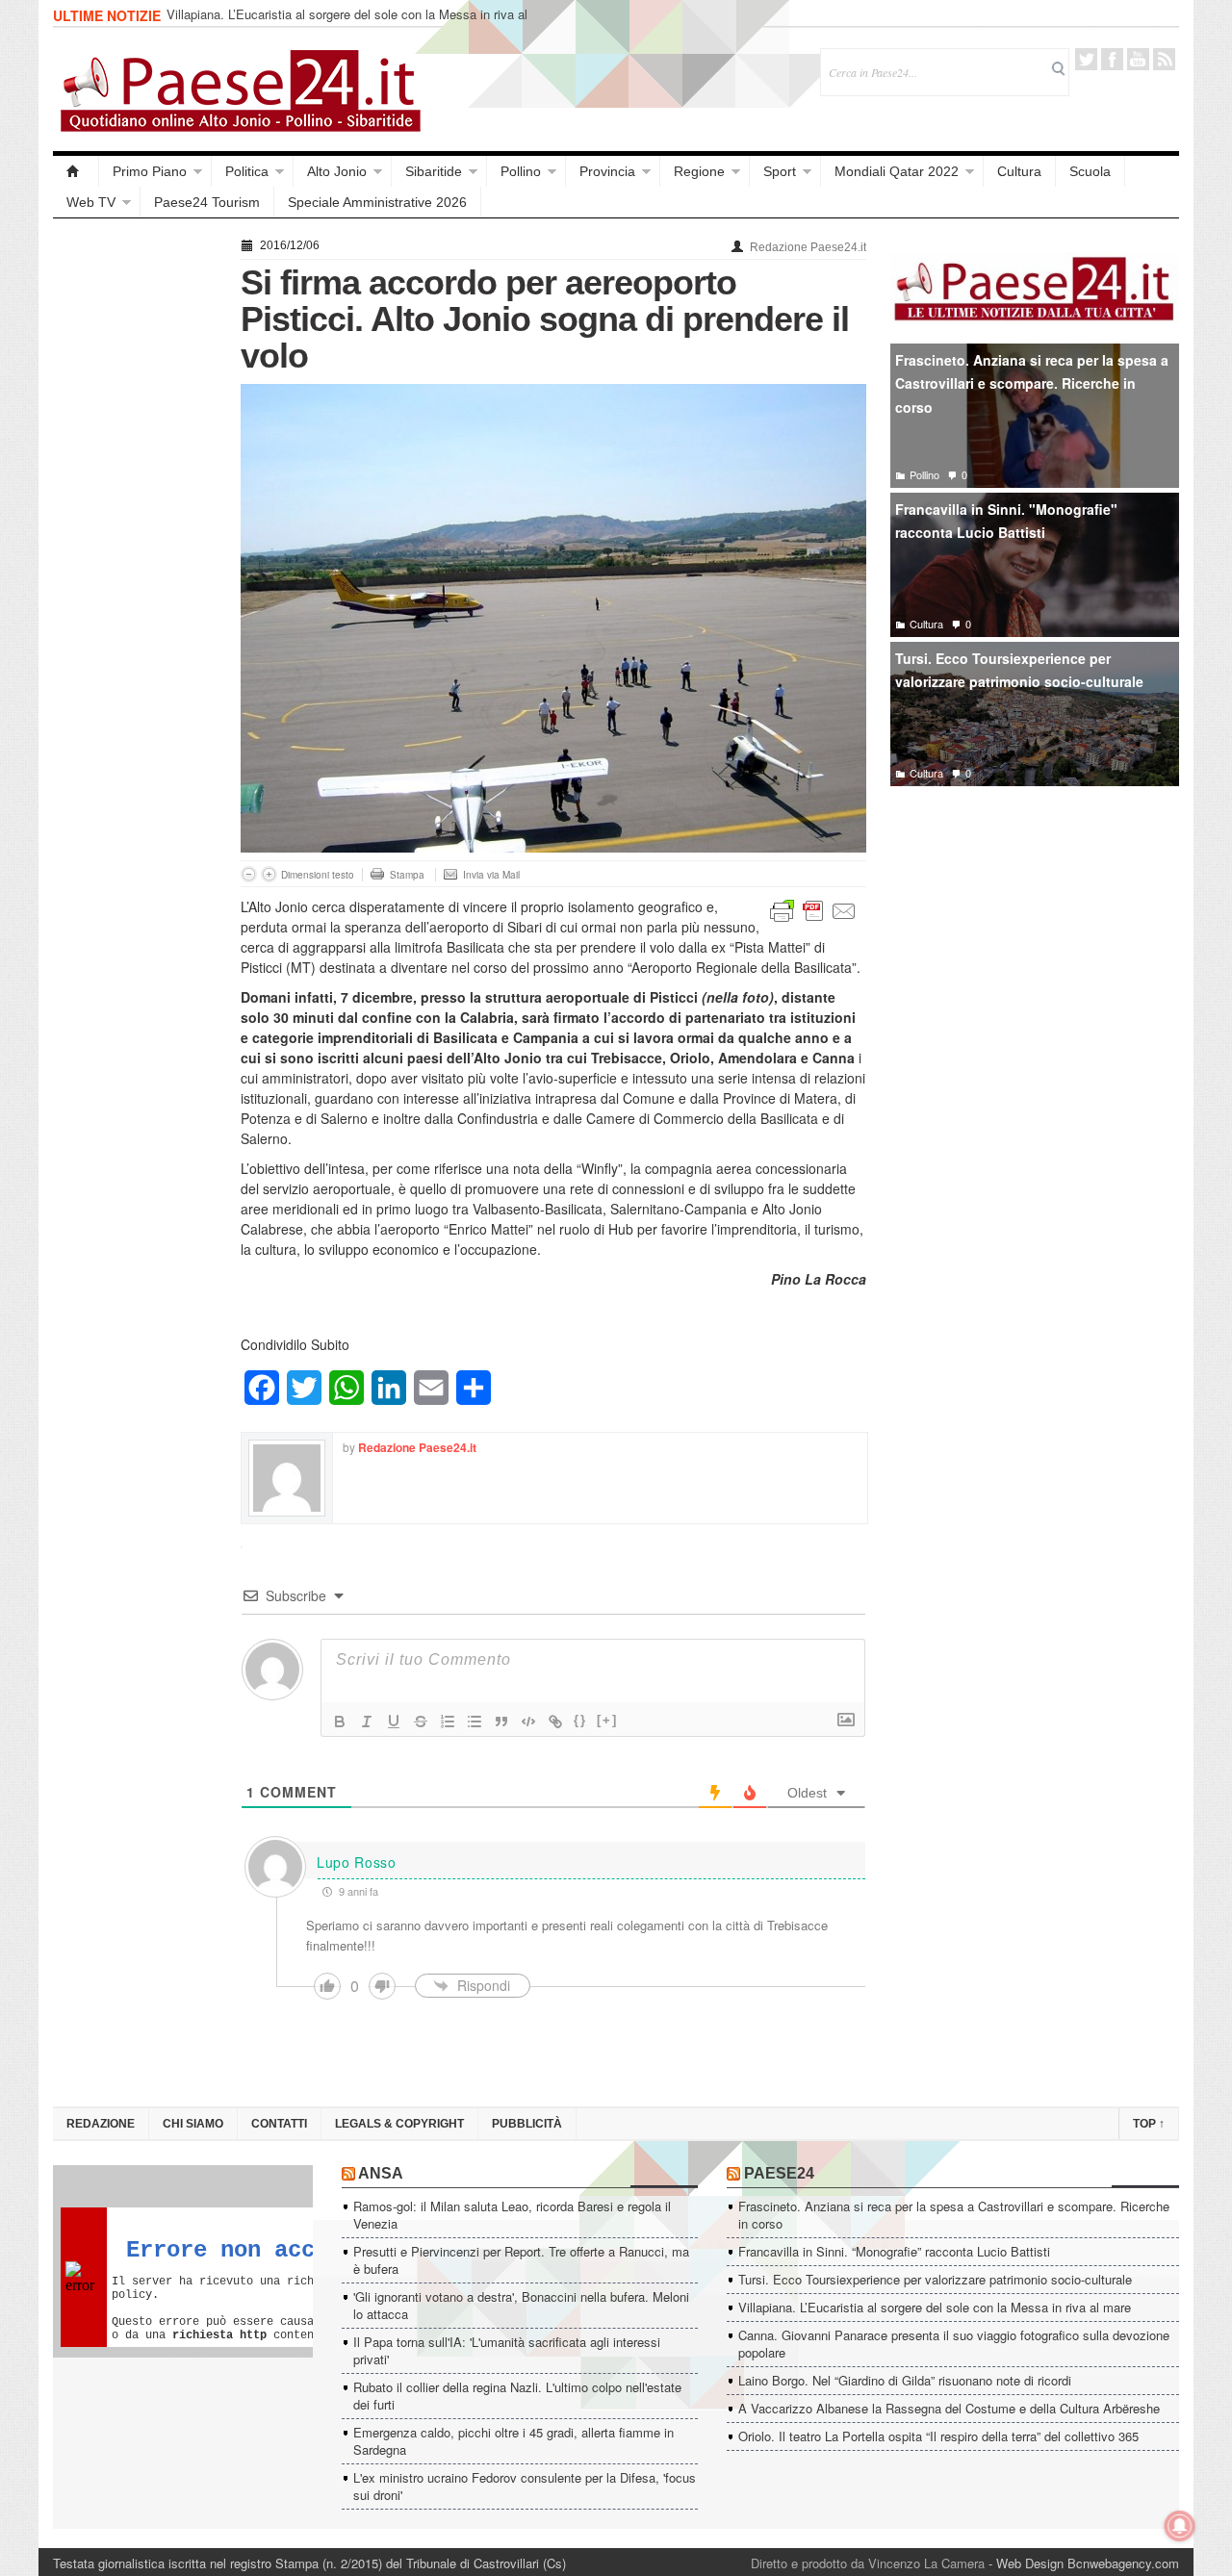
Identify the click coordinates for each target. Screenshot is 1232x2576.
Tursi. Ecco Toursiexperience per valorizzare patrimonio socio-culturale (1019, 670)
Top (1149, 2124)
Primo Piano (150, 171)
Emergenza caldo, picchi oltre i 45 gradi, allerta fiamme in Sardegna (513, 2441)
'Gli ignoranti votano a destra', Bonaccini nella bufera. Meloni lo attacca (521, 2305)
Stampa (407, 875)
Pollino (521, 171)
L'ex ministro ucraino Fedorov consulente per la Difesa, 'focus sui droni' (525, 2486)
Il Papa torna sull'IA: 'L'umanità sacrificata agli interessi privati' (507, 2350)
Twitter (1086, 59)
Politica (247, 171)
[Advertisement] (137, 522)
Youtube (1138, 59)
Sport (780, 171)
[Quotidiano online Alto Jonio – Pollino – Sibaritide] (76, 171)
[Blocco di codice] (528, 1722)
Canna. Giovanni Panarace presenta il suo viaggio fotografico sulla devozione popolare (954, 2344)
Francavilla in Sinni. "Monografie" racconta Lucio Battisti (1006, 521)
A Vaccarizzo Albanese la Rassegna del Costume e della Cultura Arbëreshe (949, 2408)
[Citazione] (501, 1722)
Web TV (91, 202)
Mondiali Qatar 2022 (897, 171)
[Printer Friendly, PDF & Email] (813, 909)
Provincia (607, 171)
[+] (607, 1720)
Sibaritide (434, 171)
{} (580, 1720)
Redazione (101, 2124)
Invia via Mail (491, 875)
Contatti (279, 2124)
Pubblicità (527, 2124)
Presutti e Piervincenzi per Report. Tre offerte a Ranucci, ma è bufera (521, 2260)
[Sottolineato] (394, 1722)
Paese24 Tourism (207, 202)
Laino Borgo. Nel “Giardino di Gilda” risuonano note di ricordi (905, 2380)
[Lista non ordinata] (475, 1722)
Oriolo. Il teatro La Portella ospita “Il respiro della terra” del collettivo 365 (938, 2436)
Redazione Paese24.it (808, 247)
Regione (699, 171)
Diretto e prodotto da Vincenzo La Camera (868, 2563)
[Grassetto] (340, 1722)
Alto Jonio (337, 171)
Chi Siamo (193, 2124)
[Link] (555, 1722)
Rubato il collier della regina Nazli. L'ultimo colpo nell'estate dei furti (517, 2396)
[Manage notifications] (1180, 2526)
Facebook (1112, 59)
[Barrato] (421, 1722)
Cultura (1019, 171)
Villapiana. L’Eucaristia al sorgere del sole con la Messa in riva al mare (347, 23)
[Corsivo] (367, 1722)
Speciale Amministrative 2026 (377, 202)
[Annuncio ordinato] (448, 1722)
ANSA (381, 2173)
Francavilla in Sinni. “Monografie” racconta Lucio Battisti (894, 2251)
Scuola (1090, 171)
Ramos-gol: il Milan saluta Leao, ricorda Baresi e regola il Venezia (512, 2215)
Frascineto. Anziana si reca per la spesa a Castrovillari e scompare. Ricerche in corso (1032, 383)
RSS (1164, 59)
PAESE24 (779, 2173)
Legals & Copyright (399, 2124)
